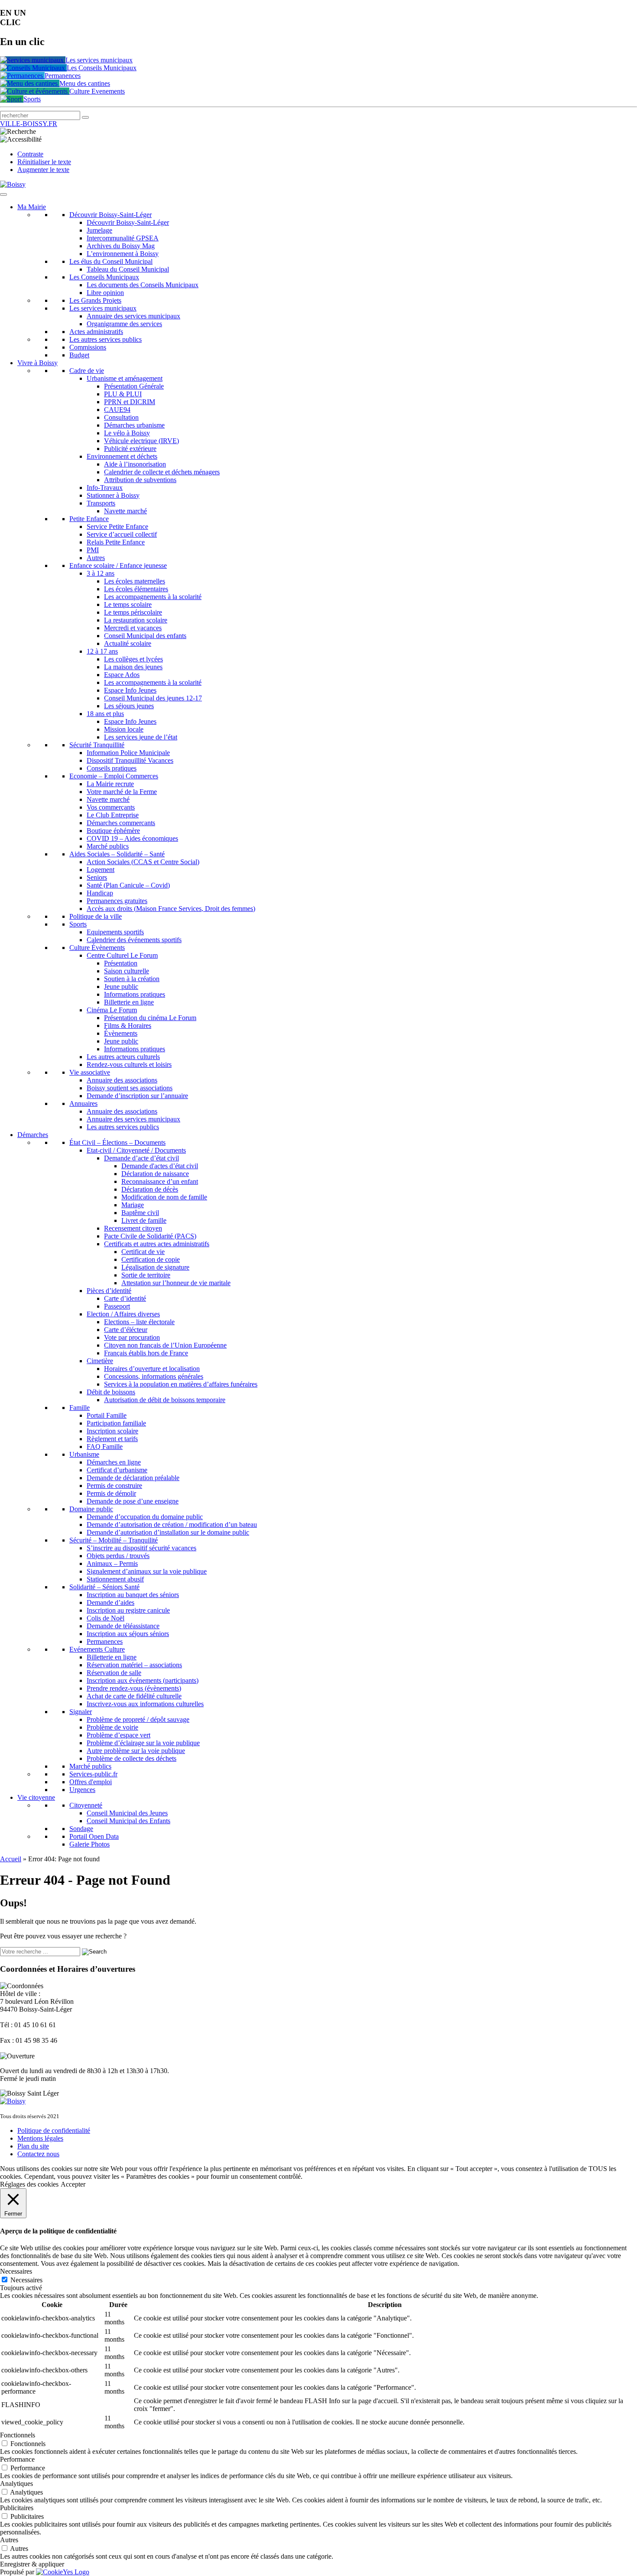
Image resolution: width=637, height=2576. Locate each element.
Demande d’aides (110, 1602)
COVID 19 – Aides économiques (132, 838)
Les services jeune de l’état (141, 737)
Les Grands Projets (95, 300)
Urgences (82, 1790)
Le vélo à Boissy (127, 433)
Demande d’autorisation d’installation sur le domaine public (168, 1532)
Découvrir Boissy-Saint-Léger (110, 215)
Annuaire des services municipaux (133, 316)
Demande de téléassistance (123, 1626)
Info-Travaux (105, 488)
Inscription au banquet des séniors (133, 1595)
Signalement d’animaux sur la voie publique (147, 1571)
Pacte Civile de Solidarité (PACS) (150, 1236)
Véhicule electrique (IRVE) (141, 441)
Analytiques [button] (16, 2484)
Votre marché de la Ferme (122, 792)
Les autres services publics (106, 339)
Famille (80, 1408)
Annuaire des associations (122, 1080)
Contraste (30, 154)
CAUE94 (117, 410)
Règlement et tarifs (112, 1439)
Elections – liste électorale (139, 1322)
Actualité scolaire (128, 643)
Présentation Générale (134, 386)
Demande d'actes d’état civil (160, 1166)
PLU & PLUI (123, 394)
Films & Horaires (128, 1026)
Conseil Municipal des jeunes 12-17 (153, 698)
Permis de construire (114, 1486)
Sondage (81, 1829)
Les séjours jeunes (129, 706)
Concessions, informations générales (154, 1376)
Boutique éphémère (113, 831)
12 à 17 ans (102, 651)
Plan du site (33, 2146)
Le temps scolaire (128, 604)
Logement (101, 870)
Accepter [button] (73, 2184)
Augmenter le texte (43, 170)
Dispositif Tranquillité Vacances (130, 760)
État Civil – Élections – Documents (117, 1142)
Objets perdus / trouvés (118, 1556)
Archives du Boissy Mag (121, 246)
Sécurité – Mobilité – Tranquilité (114, 1540)
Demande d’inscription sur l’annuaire (137, 1096)
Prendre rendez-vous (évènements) (134, 1688)
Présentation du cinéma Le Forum (150, 1018)
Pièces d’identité (109, 1291)
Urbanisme (84, 1454)
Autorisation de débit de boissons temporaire (165, 1400)
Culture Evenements (97, 91)
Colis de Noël (106, 1618)
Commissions (88, 347)
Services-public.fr (93, 1774)
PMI (93, 550)
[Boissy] (13, 2101)
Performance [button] (17, 2459)
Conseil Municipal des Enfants (128, 1821)
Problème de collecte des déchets (132, 1758)
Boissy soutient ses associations (130, 1088)
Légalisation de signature (155, 1267)
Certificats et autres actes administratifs (157, 1244)
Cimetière (100, 1361)
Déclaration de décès (150, 1189)
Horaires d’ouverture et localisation (152, 1369)
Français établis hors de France (146, 1353)
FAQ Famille (105, 1447)
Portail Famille (107, 1415)
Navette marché (125, 511)
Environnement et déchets (122, 456)
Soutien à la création (132, 979)
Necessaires (26, 2280)
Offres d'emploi (91, 1782)
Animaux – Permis (112, 1563)
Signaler (81, 1712)
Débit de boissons (111, 1392)
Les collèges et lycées (133, 659)
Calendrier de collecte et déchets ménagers (162, 472)
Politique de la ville (96, 916)
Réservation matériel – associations (134, 1665)
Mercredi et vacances (133, 628)
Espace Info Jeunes (130, 690)
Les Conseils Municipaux (102, 68)
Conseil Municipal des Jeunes (127, 1813)
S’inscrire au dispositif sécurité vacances (141, 1548)
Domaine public (91, 1509)
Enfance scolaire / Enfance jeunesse (118, 565)
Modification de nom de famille (164, 1197)
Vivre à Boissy (37, 363)
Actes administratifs (96, 332)
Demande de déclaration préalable (133, 1478)
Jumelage (99, 230)
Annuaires (83, 1103)
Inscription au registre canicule (128, 1610)
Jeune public (121, 987)
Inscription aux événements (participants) (143, 1680)
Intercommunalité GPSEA (123, 238)
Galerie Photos (89, 1844)
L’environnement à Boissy (123, 254)
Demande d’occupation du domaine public (145, 1517)
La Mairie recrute (110, 784)
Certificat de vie (143, 1252)
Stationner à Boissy (113, 495)
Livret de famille (144, 1220)
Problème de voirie (112, 1727)
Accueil (11, 1859)
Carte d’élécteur (126, 1330)
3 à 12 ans (101, 573)
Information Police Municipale (128, 753)
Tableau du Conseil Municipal (128, 269)
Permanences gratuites (117, 901)
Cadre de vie (87, 371)
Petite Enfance (89, 519)
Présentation (121, 963)
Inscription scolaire (112, 1431)
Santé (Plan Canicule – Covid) (128, 885)
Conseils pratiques (112, 768)
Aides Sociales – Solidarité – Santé (117, 854)
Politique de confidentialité (54, 2130)
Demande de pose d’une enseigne (133, 1501)
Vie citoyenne (36, 1797)
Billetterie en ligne (129, 1002)
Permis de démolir (111, 1493)
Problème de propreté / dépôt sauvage (138, 1719)
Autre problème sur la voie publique (136, 1751)
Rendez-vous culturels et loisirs (129, 1064)
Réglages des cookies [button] (29, 2184)
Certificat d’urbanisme (117, 1470)
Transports (101, 503)
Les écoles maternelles (135, 581)
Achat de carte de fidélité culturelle (134, 1696)
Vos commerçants (111, 807)
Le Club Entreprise (113, 815)
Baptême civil (140, 1213)
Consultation (121, 417)
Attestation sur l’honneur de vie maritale (176, 1283)
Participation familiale (116, 1423)
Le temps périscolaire (133, 612)
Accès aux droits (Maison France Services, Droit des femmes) (171, 909)
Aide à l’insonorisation (135, 464)
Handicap (100, 893)
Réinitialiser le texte (44, 162)
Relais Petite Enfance (116, 542)
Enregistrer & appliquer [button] (32, 2564)
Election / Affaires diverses (123, 1314)
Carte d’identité (125, 1298)
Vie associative (90, 1072)
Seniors (97, 877)
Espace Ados (122, 675)
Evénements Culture (97, 1649)
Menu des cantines (85, 83)
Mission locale (124, 729)
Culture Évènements (97, 948)
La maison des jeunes (133, 667)
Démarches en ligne (114, 1462)
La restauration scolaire (136, 620)
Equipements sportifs (115, 932)
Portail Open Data (94, 1836)
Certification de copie (151, 1259)
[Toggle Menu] (3, 194)
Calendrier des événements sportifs (134, 940)
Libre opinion (105, 293)
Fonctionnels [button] (18, 2435)
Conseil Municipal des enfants (145, 636)
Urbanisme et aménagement (125, 378)
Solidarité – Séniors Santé (104, 1587)
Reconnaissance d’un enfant (160, 1181)
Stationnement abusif (115, 1579)
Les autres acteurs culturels (123, 1057)
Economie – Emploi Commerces (114, 776)
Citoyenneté (86, 1805)
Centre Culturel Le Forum (122, 955)
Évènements (121, 1033)
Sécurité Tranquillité (97, 745)
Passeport (117, 1306)
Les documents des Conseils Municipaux (143, 285)
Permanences (63, 76)
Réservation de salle (114, 1673)
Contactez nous (38, 2154)
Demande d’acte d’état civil (141, 1158)
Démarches (33, 1135)
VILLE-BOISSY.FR (29, 124)
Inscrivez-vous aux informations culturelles (145, 1704)
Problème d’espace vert (119, 1735)
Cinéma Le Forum (112, 1010)
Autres (96, 558)
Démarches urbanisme (134, 425)
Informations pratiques (135, 994)
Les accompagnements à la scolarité (153, 597)
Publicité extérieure (130, 449)
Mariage (133, 1205)
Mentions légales (40, 2138)
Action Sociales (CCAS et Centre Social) (143, 862)
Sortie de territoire (146, 1275)
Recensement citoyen (133, 1228)
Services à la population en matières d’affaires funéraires (181, 1384)
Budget (79, 355)
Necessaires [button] (16, 2271)
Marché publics (108, 846)
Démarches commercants (121, 823)
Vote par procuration (132, 1337)
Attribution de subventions (140, 480)
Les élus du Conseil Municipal (111, 261)
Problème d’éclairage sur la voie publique (143, 1743)
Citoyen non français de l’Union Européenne (165, 1345)
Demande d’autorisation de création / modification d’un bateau (172, 1525)
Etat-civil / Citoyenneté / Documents (136, 1150)
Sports (32, 99)
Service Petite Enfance (117, 527)
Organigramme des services (124, 324)
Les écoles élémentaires (136, 589)
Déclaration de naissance (155, 1174)
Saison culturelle (127, 971)
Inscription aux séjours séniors (128, 1634)
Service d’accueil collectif (122, 534)
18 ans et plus (105, 714)
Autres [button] (9, 2540)
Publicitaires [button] (17, 2508)
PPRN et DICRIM (130, 402)
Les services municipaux (99, 60)
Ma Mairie (32, 207)
